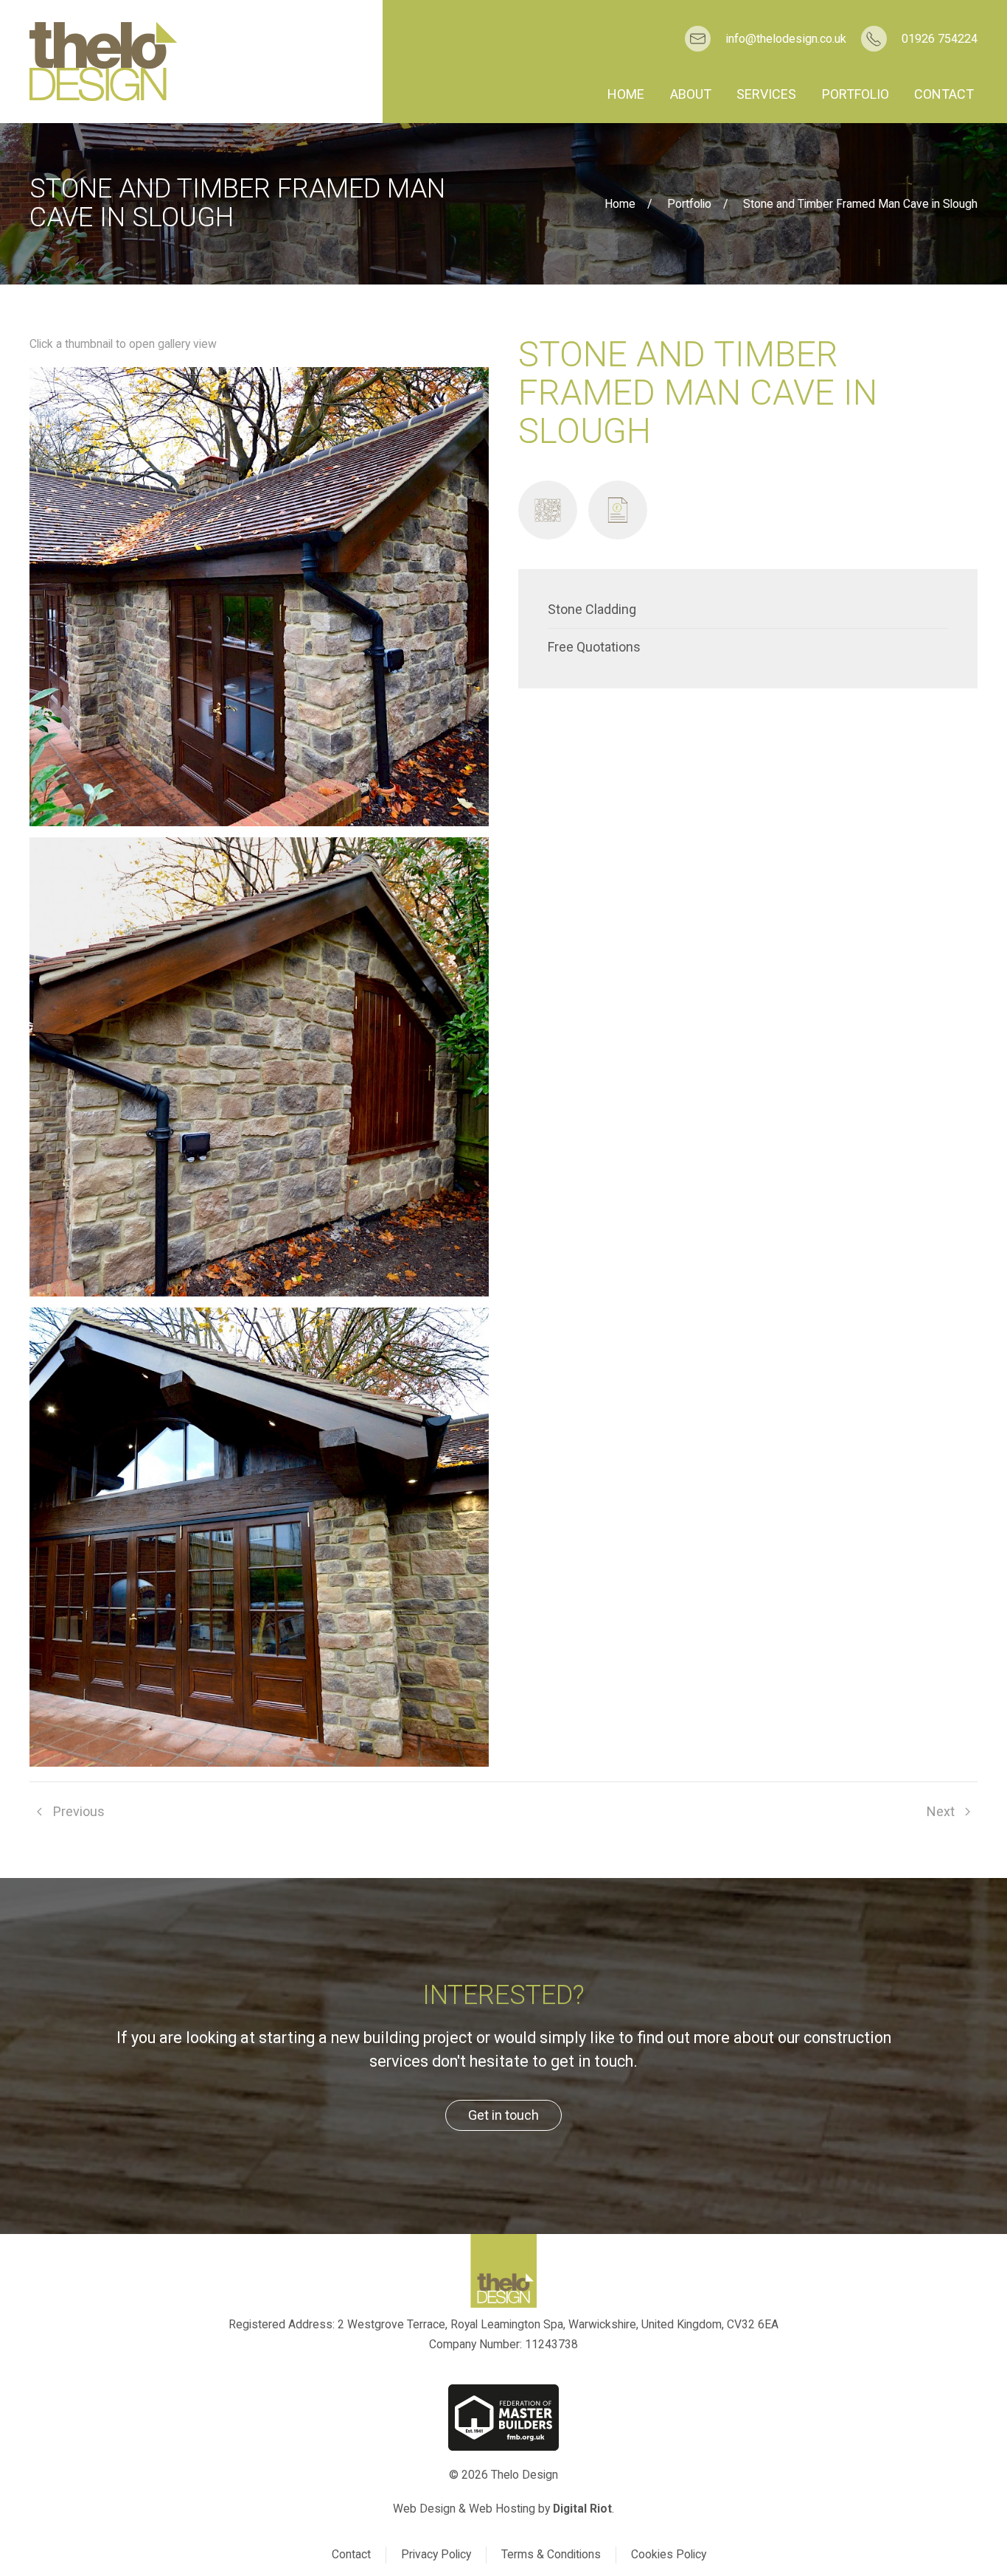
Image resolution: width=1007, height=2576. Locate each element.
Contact (944, 94)
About (691, 94)
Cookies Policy (669, 2554)
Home (626, 94)
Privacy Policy (436, 2554)
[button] (259, 597)
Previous (79, 1811)
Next (941, 1811)
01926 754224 (940, 39)
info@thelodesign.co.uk (786, 39)
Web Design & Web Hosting (464, 2509)
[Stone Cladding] (548, 510)
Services (766, 94)
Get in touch (503, 2115)
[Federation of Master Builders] (503, 2418)
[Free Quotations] (618, 510)
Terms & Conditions (551, 2554)
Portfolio (856, 94)
